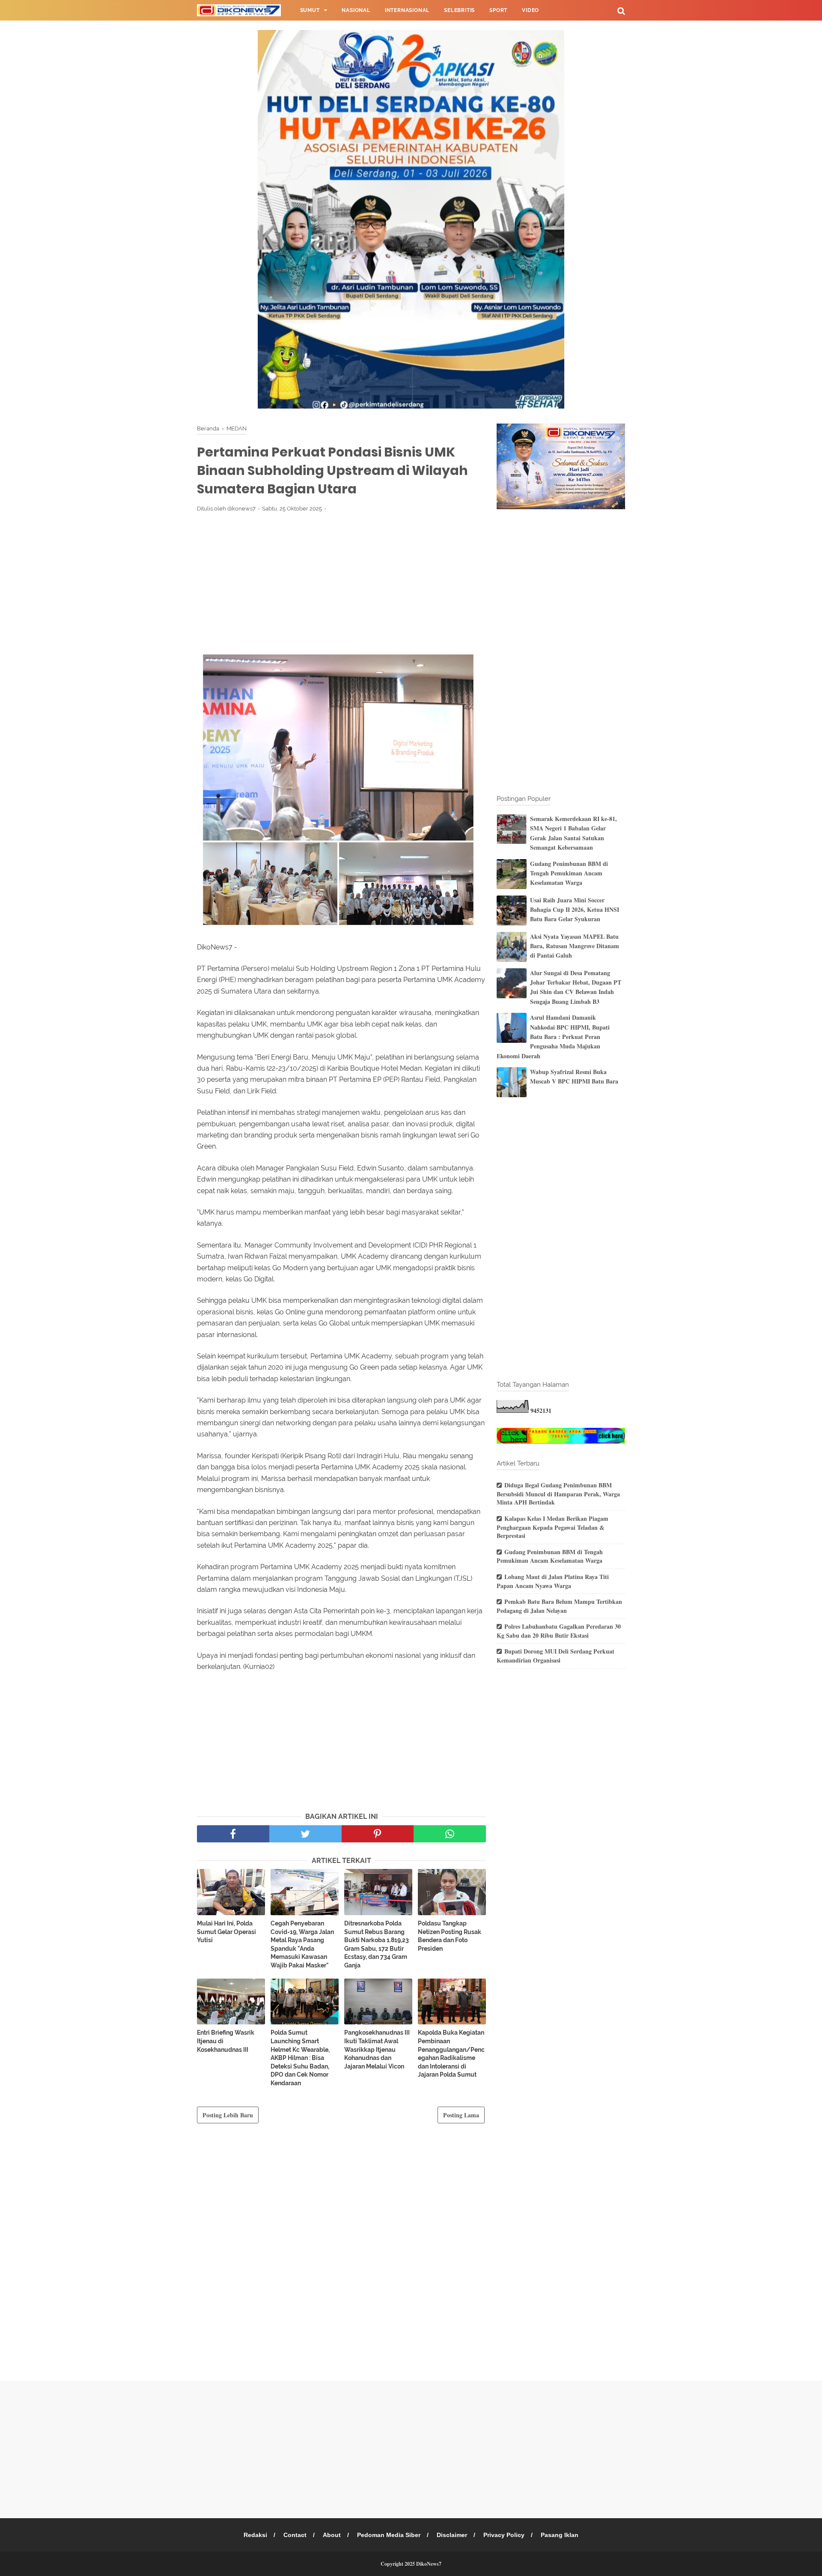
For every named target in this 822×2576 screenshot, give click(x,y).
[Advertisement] (341, 582)
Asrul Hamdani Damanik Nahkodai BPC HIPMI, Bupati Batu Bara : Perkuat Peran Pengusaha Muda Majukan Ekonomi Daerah (553, 1037)
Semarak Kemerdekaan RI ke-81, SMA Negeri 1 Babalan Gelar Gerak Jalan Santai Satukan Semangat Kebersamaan (573, 833)
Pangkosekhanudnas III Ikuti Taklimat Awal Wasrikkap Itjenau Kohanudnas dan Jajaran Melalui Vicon (377, 2049)
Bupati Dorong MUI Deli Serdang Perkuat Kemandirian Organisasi (555, 1656)
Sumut (310, 10)
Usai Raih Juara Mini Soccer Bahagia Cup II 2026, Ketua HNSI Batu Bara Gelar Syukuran (575, 910)
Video (530, 10)
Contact (295, 2535)
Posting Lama (461, 2115)
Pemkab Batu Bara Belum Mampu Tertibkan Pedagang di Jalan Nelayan (559, 1606)
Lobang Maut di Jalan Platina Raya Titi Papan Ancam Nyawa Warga (553, 1581)
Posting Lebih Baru (228, 2115)
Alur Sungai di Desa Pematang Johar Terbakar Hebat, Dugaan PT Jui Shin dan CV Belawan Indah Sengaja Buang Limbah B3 (576, 987)
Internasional (407, 10)
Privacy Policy (504, 2535)
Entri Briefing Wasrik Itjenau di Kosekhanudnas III (226, 2041)
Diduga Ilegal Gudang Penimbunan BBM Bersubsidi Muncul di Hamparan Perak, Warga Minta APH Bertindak (558, 1494)
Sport (498, 10)
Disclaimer (452, 2535)
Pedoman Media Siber (389, 2535)
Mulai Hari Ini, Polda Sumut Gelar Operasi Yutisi (226, 1932)
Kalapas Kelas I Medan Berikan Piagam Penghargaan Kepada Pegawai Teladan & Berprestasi (552, 1527)
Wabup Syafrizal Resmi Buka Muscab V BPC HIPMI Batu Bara (574, 1076)
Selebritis (459, 10)
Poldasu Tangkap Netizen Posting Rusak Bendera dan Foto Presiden (450, 1936)
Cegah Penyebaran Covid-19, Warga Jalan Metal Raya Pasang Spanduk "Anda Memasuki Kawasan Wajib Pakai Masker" (302, 1944)
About (332, 2535)
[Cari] (621, 10)
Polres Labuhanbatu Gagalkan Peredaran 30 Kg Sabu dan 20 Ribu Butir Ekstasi (559, 1631)
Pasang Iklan (560, 2535)
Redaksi (255, 2535)
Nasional (356, 10)
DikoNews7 (429, 2564)
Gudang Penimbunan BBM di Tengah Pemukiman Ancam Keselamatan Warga (569, 873)
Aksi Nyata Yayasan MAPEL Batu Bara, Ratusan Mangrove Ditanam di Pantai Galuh (575, 946)
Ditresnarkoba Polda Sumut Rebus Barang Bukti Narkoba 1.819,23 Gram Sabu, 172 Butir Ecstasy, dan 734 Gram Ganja (377, 1944)
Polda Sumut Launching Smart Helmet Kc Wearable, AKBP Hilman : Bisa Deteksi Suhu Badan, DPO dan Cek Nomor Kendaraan (300, 2058)
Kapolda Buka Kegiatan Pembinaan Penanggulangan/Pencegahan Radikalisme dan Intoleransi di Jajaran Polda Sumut (451, 2054)
